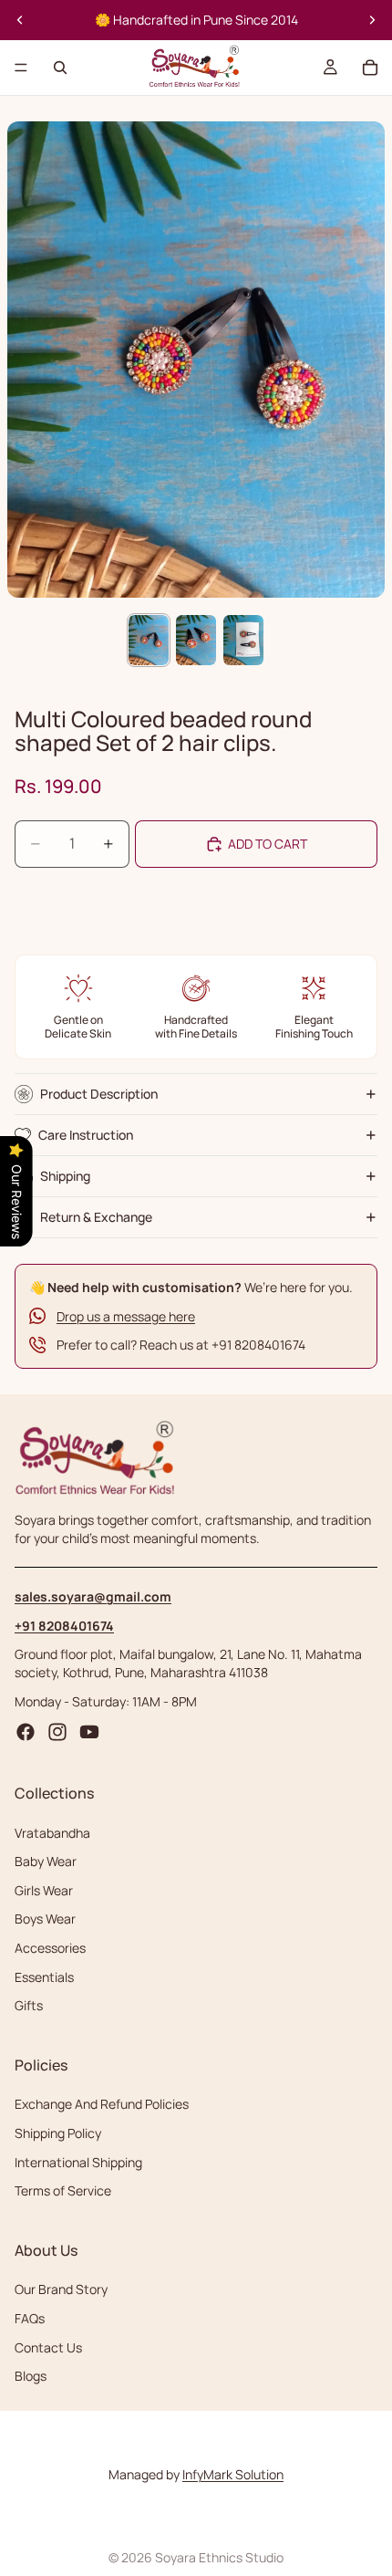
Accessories (50, 1948)
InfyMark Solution (233, 2474)
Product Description (99, 1094)
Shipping (65, 1176)
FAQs (30, 2318)
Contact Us (48, 2347)
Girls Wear (44, 1890)
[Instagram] (57, 1732)
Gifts (29, 2005)
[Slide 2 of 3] (196, 640)
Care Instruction (86, 1135)
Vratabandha (52, 1832)
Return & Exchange (96, 1217)
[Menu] (21, 68)
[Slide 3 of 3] (243, 640)
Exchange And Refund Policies (102, 2104)
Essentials (44, 1976)
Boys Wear (45, 1919)
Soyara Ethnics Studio (219, 2557)
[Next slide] (372, 20)
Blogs (31, 2376)
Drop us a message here (126, 1316)
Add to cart (268, 844)
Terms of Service (63, 2190)
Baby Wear (46, 1861)
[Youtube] (89, 1732)
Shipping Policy (58, 2133)
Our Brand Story (61, 2289)
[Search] (60, 68)
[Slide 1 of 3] (149, 640)
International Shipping (78, 2161)
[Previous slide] (20, 20)
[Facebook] (26, 1732)
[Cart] (370, 68)
